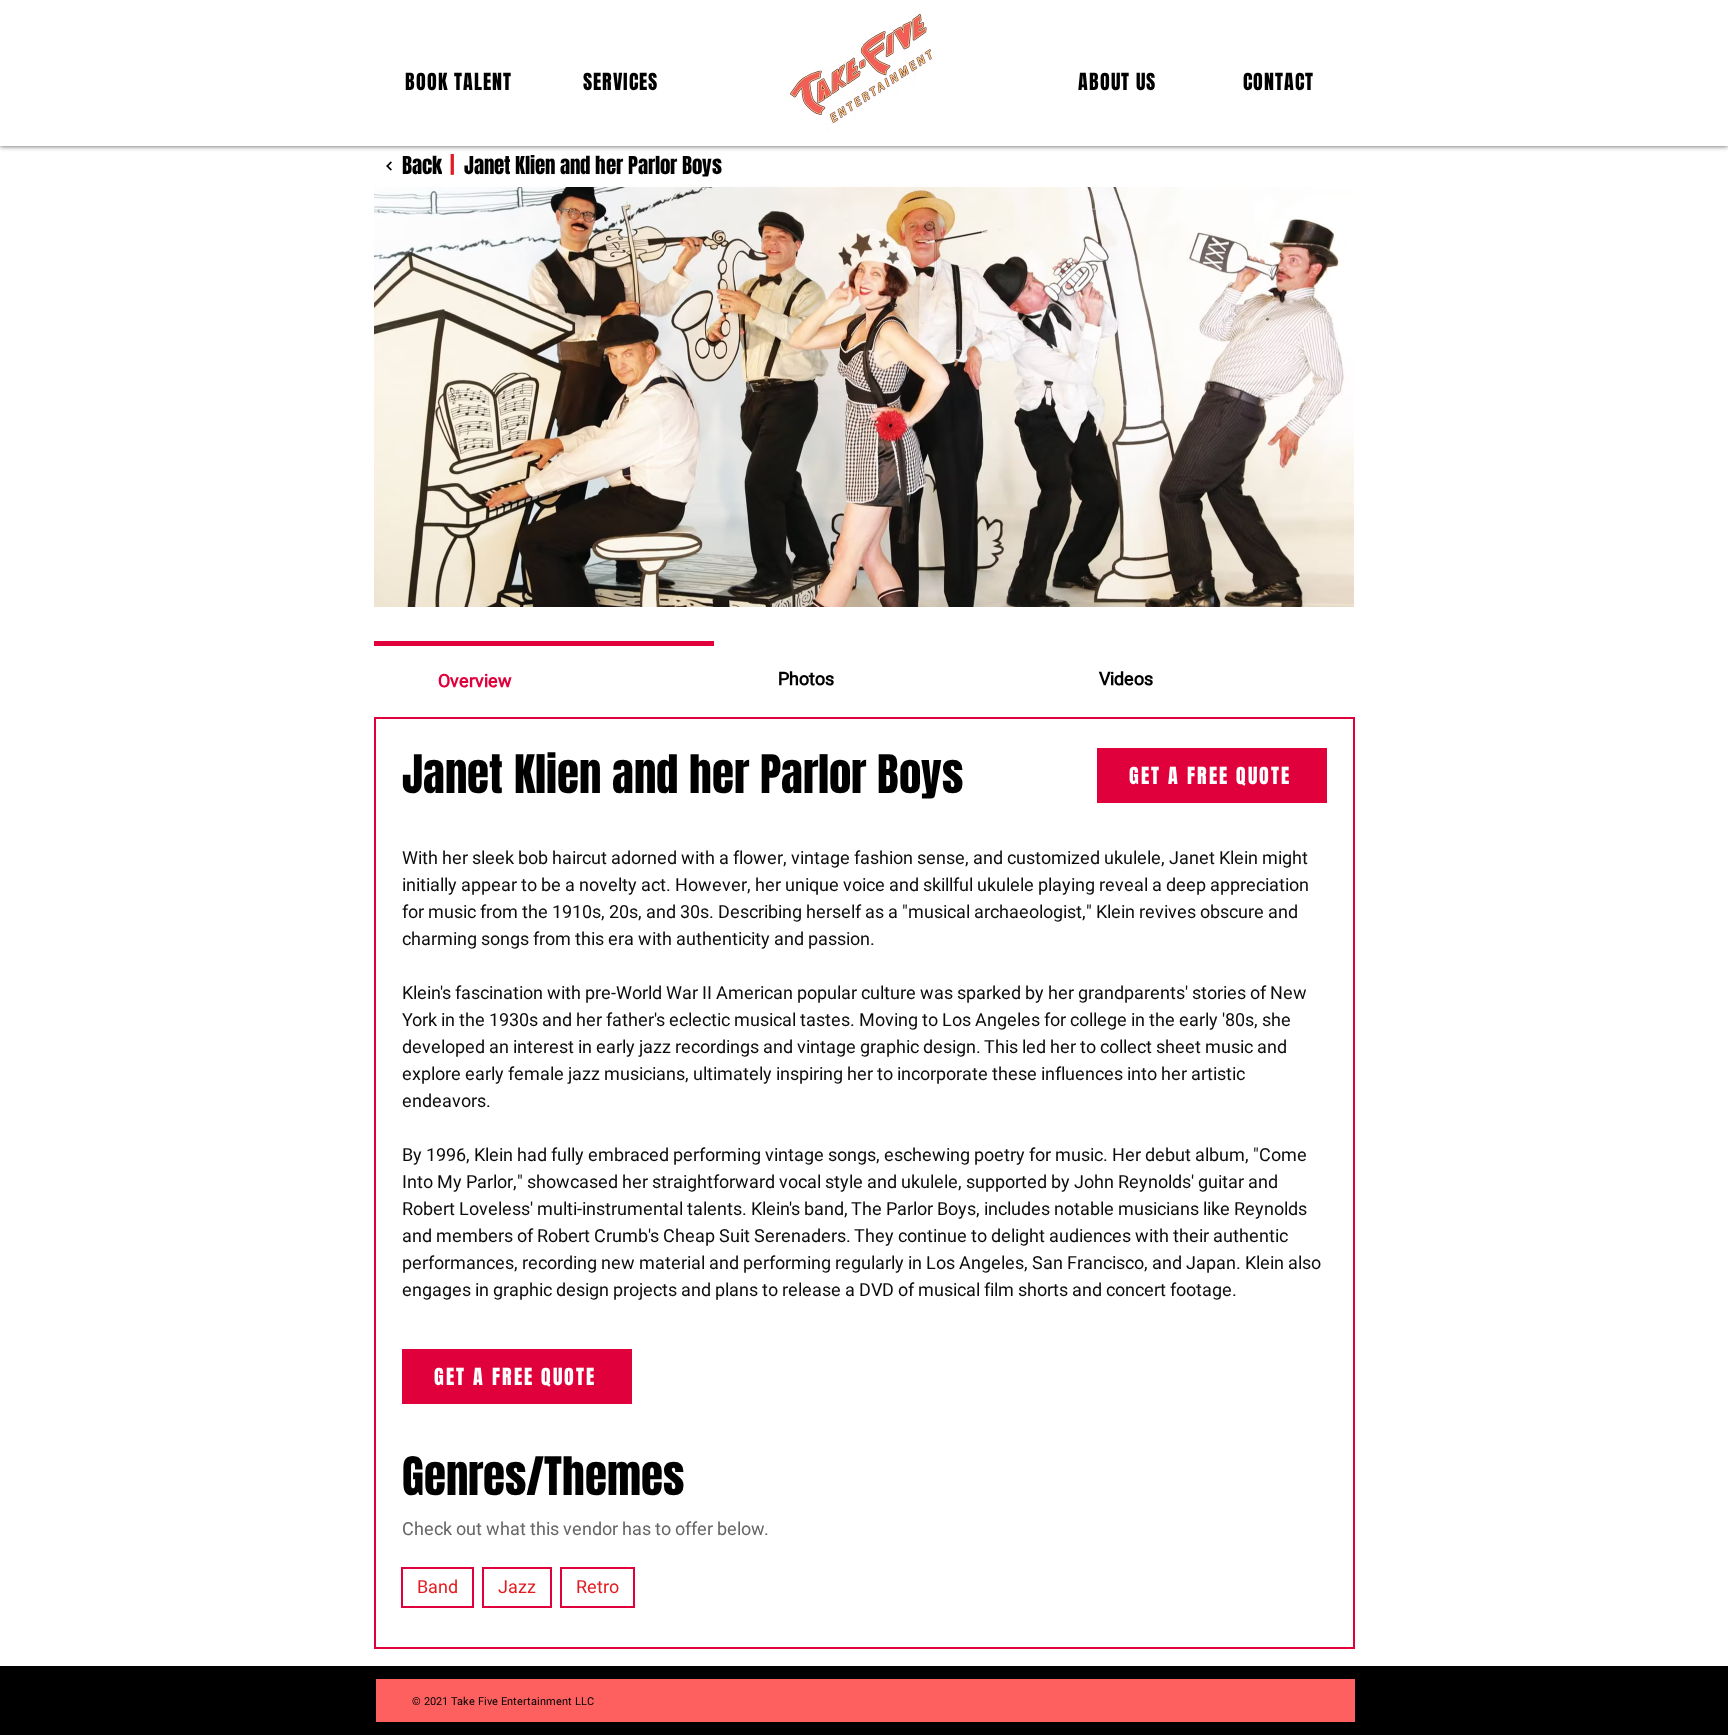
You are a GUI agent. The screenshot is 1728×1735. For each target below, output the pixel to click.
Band (437, 1587)
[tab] (544, 679)
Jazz (517, 1587)
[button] (459, 82)
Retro (597, 1587)
